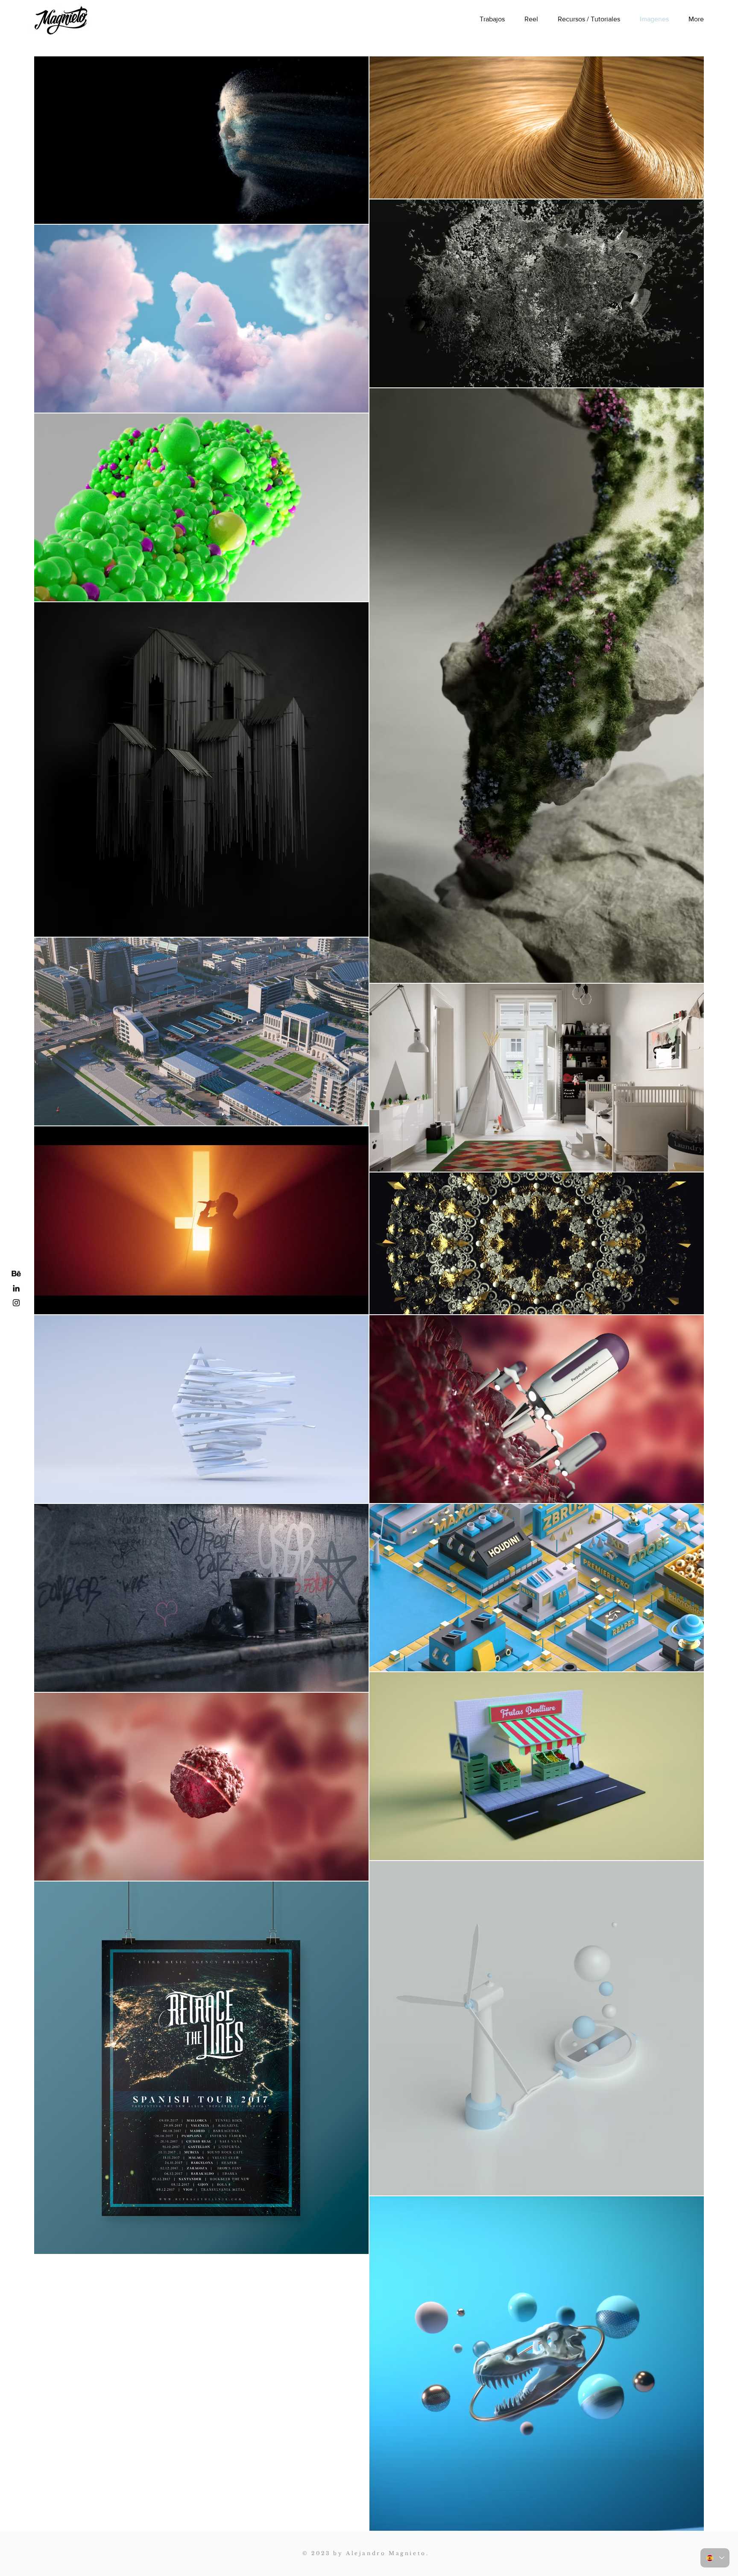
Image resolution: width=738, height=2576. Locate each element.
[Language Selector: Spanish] (715, 2558)
